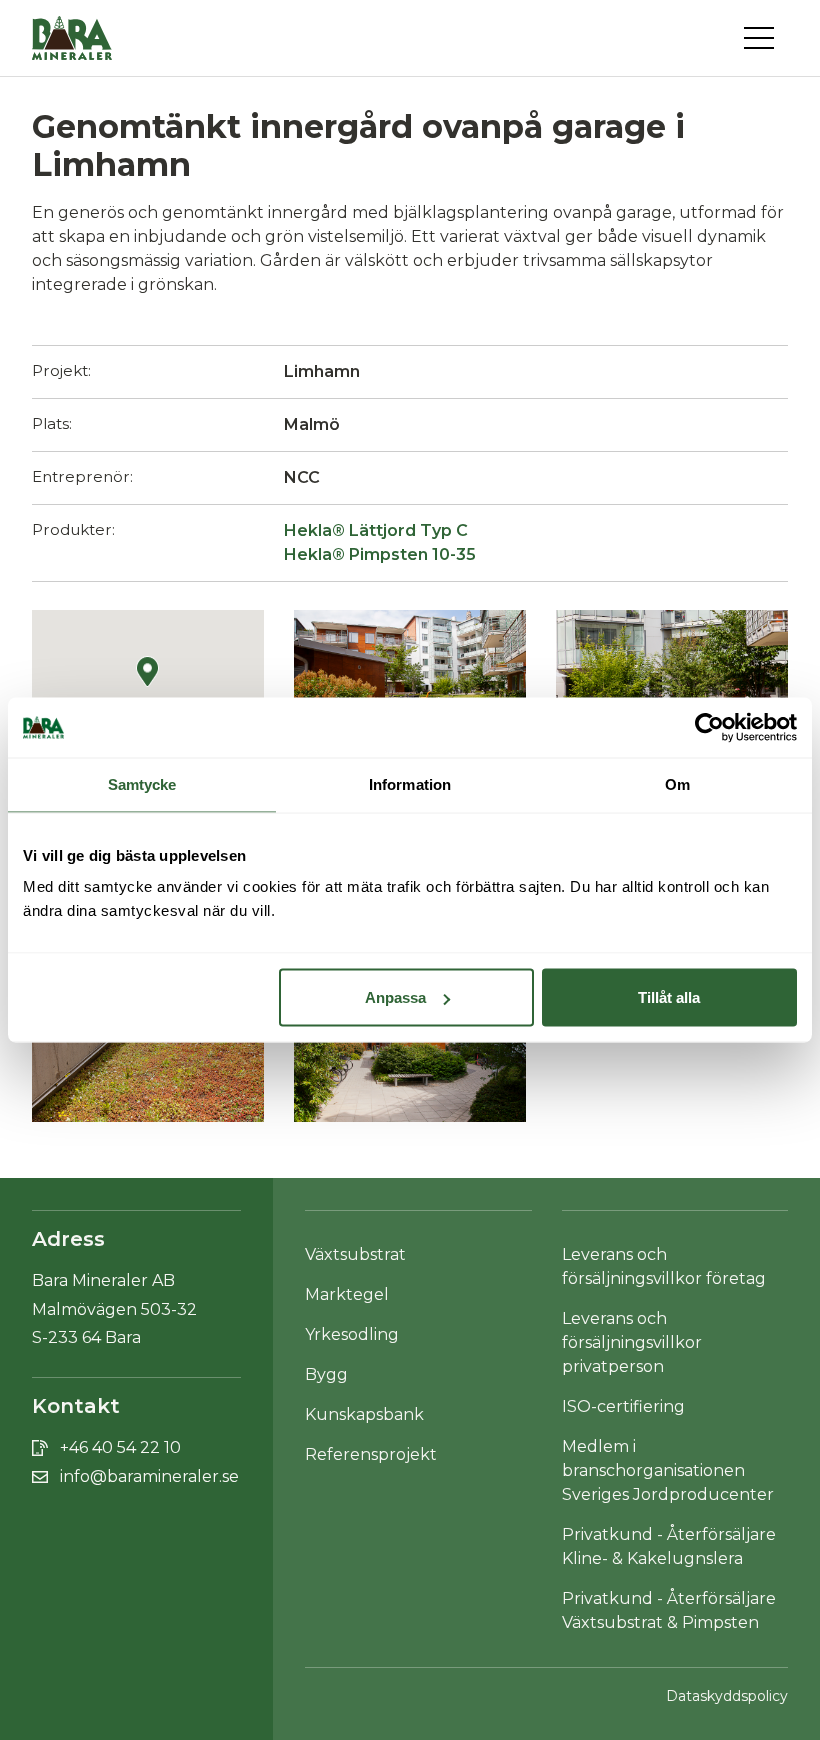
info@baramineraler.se (149, 1476)
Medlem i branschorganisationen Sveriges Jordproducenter (668, 1470)
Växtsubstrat (355, 1254)
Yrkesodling (352, 1334)
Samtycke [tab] (142, 784)
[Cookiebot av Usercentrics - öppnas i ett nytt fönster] (709, 728)
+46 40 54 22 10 (120, 1447)
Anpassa (395, 997)
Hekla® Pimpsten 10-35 (380, 554)
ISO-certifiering (623, 1406)
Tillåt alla (669, 997)
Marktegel (347, 1294)
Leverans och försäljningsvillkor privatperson (632, 1342)
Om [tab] (677, 784)
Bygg (326, 1374)
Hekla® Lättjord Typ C (376, 530)
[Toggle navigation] (766, 38)
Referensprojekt (371, 1454)
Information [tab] (410, 784)
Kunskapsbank (364, 1414)
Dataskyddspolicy (727, 1696)
